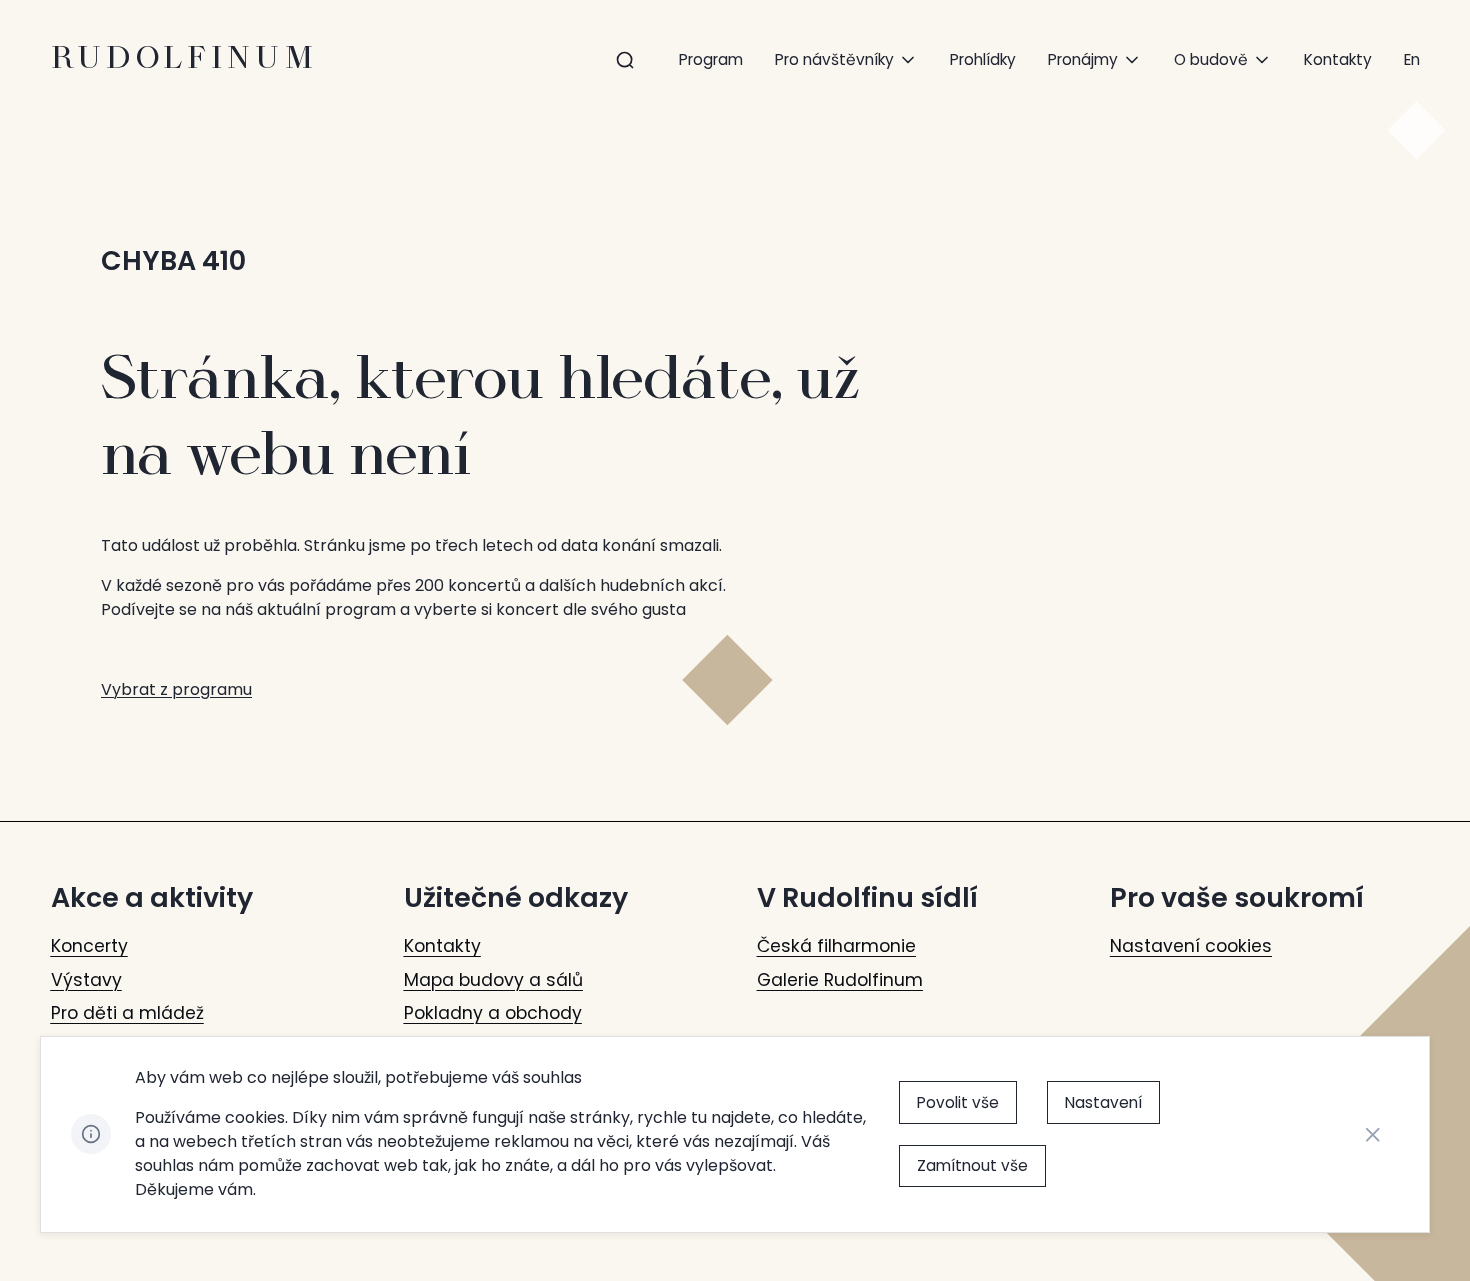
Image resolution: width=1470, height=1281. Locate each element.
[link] (1412, 59)
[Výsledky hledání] (625, 60)
